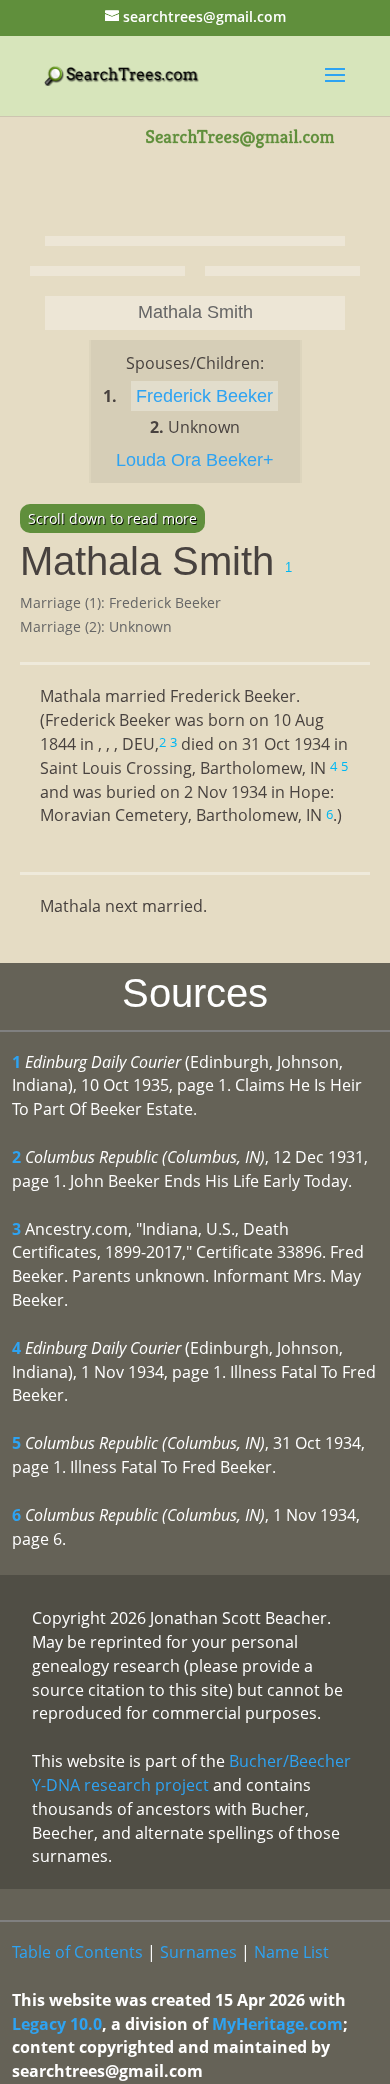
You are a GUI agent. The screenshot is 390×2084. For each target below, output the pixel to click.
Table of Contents (77, 1952)
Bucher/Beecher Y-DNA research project (191, 1773)
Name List (291, 1952)
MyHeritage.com (277, 2024)
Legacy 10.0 (57, 2024)
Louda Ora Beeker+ (195, 460)
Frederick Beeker (204, 396)
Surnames (198, 1952)
